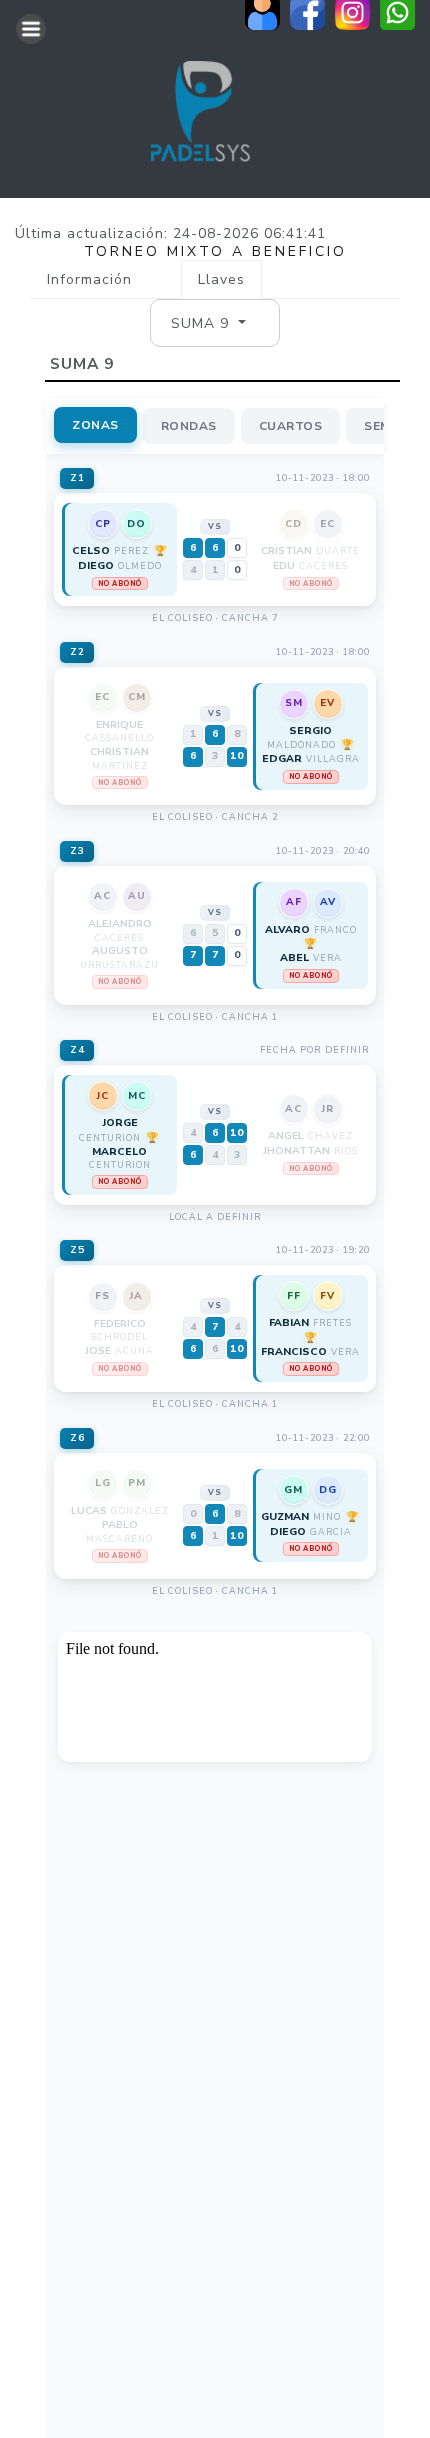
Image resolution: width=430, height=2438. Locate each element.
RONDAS (189, 426)
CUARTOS (291, 426)
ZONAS (95, 425)
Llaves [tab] (221, 279)
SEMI (379, 426)
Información (89, 279)
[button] (208, 323)
